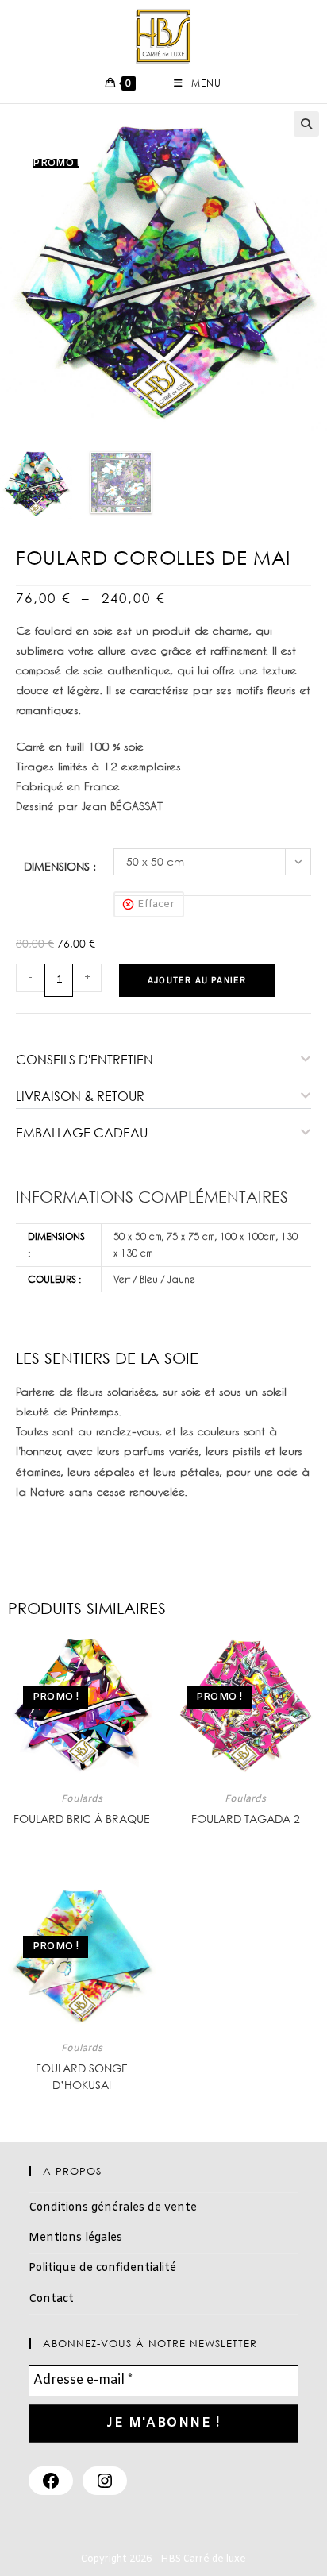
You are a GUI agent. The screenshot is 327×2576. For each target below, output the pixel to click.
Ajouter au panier (197, 980)
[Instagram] (105, 2481)
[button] (306, 124)
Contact (51, 2299)
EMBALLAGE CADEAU (82, 1133)
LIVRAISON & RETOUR (80, 1096)
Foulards (82, 1799)
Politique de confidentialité (102, 2268)
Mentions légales (75, 2238)
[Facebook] (51, 2481)
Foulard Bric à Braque (82, 1819)
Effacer (156, 904)
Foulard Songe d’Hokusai (82, 2076)
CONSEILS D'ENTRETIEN (85, 1060)
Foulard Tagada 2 (246, 1819)
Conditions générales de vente (113, 2208)
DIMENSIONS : (60, 866)
